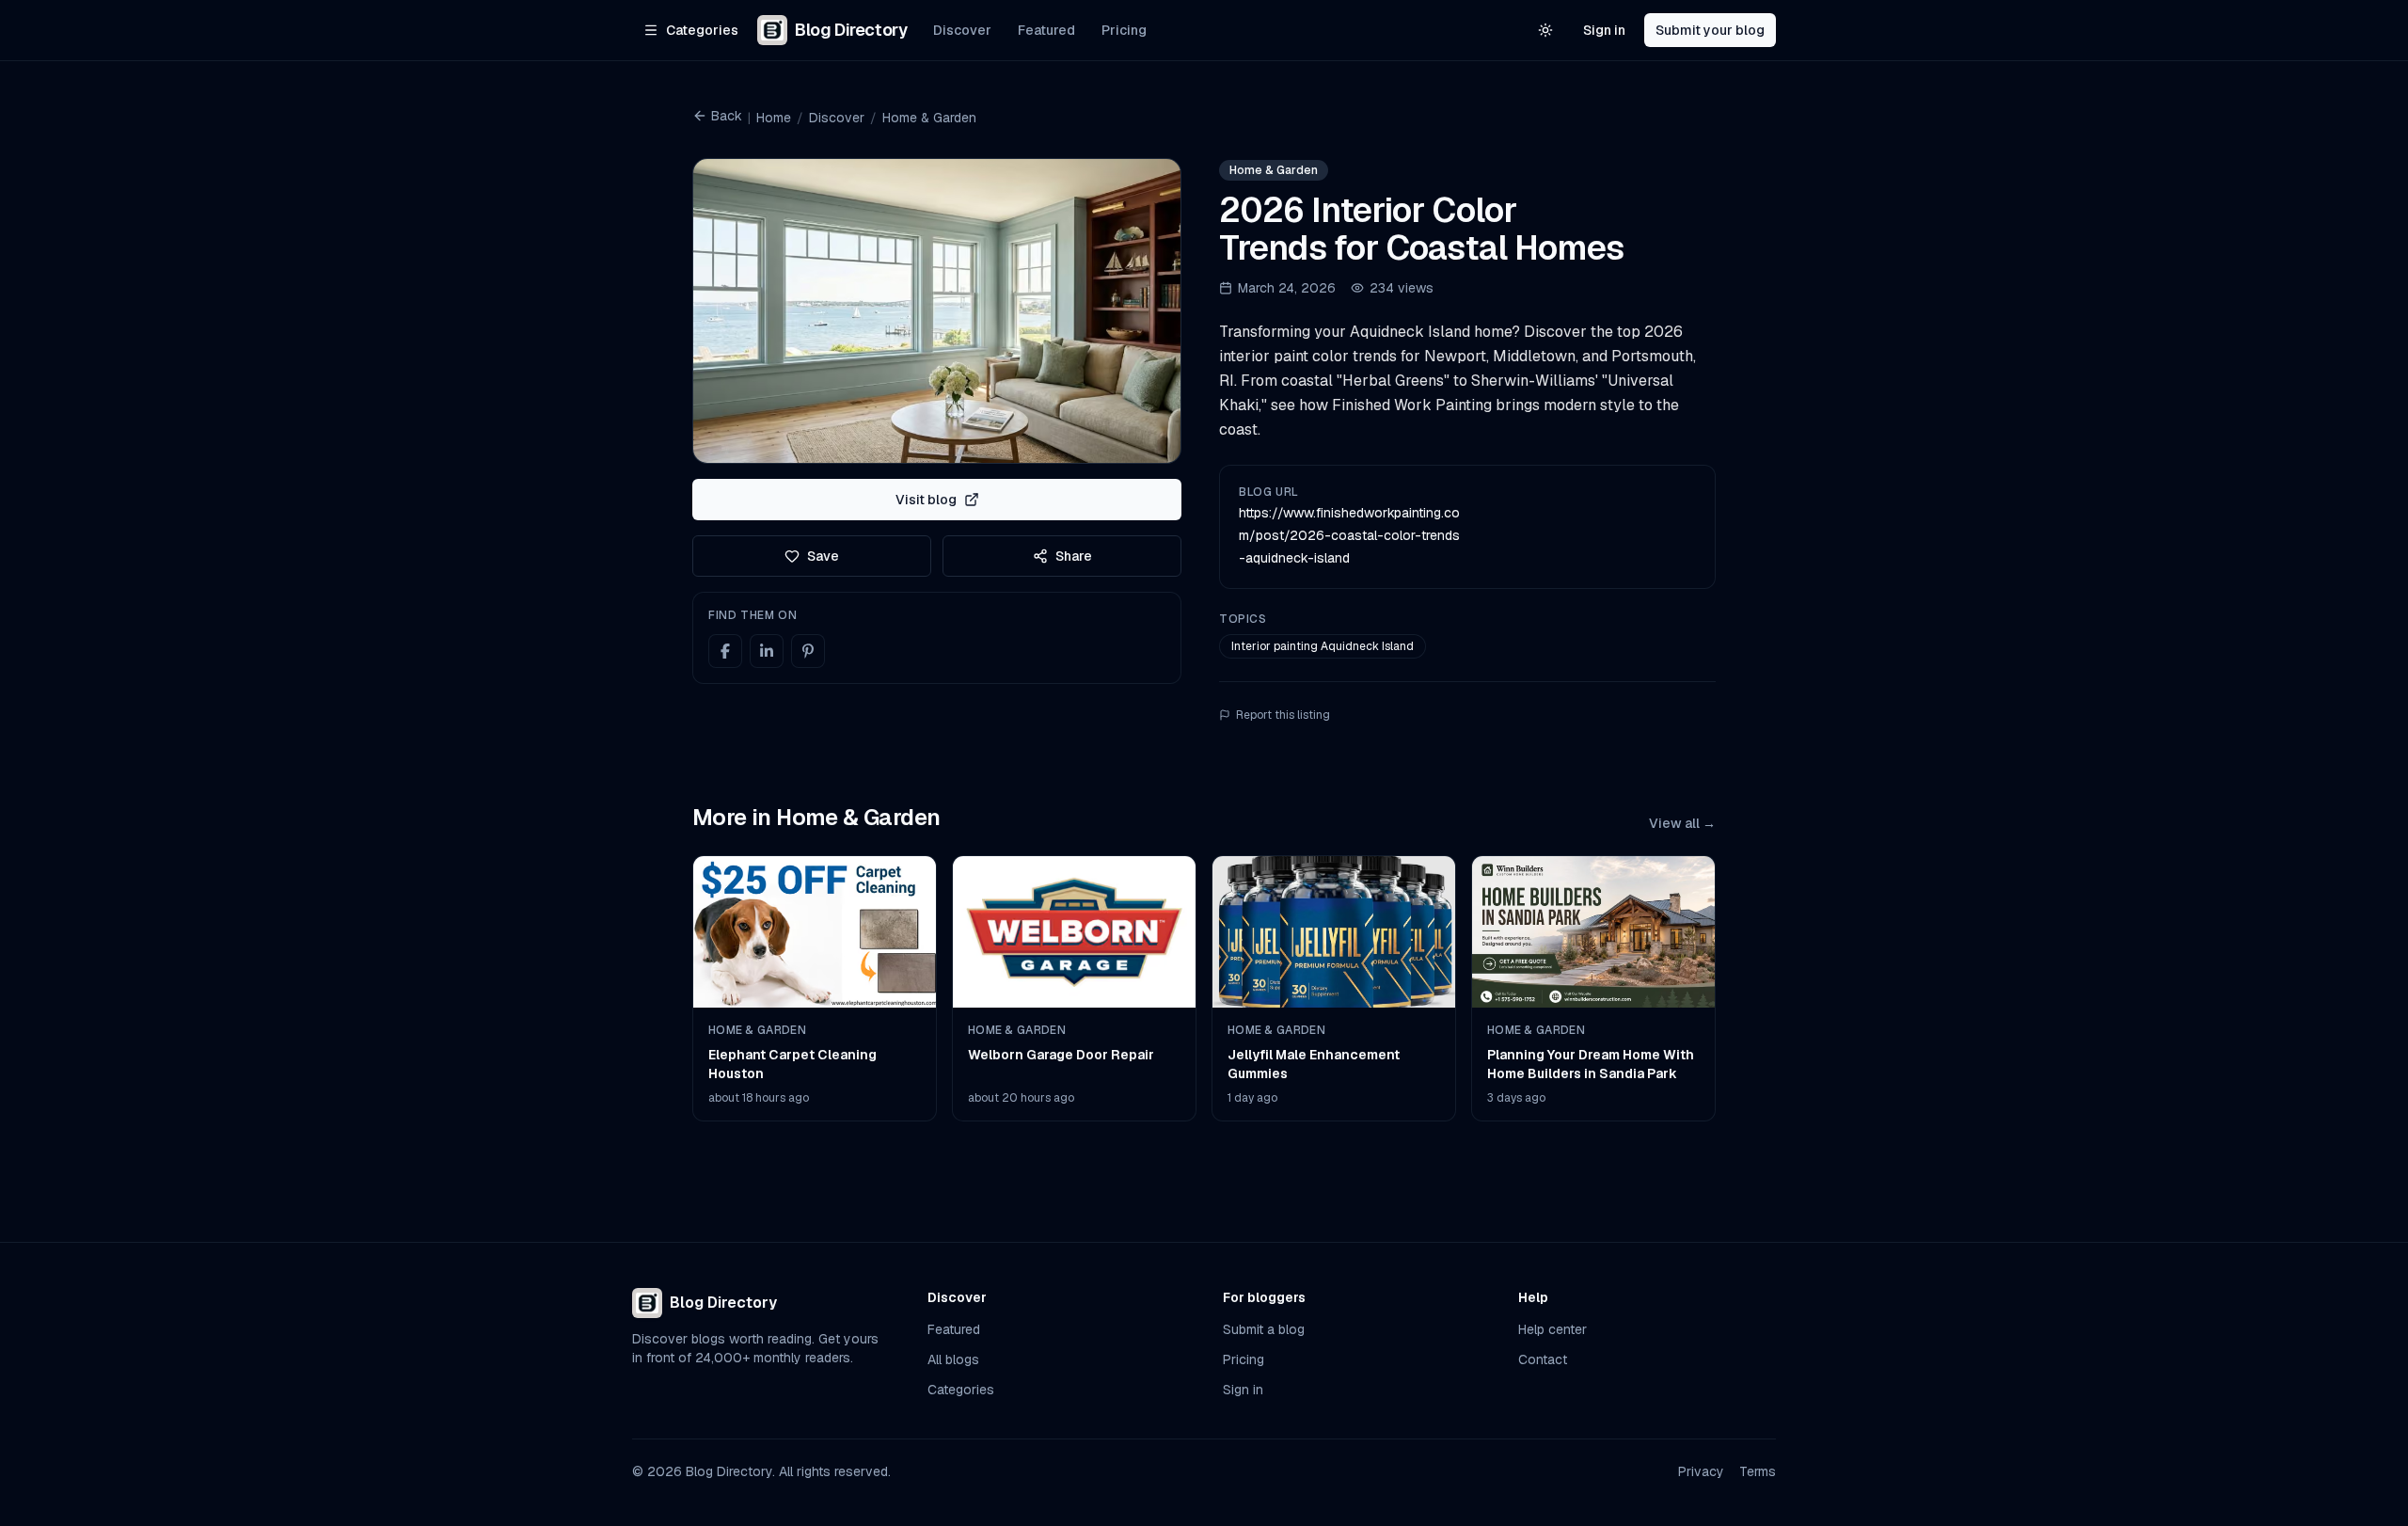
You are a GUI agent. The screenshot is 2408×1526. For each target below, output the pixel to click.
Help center (1553, 1329)
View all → (1682, 823)
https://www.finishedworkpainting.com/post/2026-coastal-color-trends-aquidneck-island (1349, 535)
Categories (961, 1390)
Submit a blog (1264, 1329)
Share (1074, 556)
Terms (1758, 1471)
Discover (962, 30)
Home (774, 118)
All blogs (953, 1359)
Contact (1543, 1359)
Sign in (1604, 30)
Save (823, 556)
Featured (1046, 30)
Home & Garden (929, 118)
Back (727, 116)
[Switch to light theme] (1545, 30)
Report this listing (1283, 715)
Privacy (1701, 1471)
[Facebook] (725, 651)
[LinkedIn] (767, 651)
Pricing (1124, 30)
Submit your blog (1710, 30)
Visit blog (926, 500)
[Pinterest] (808, 651)
